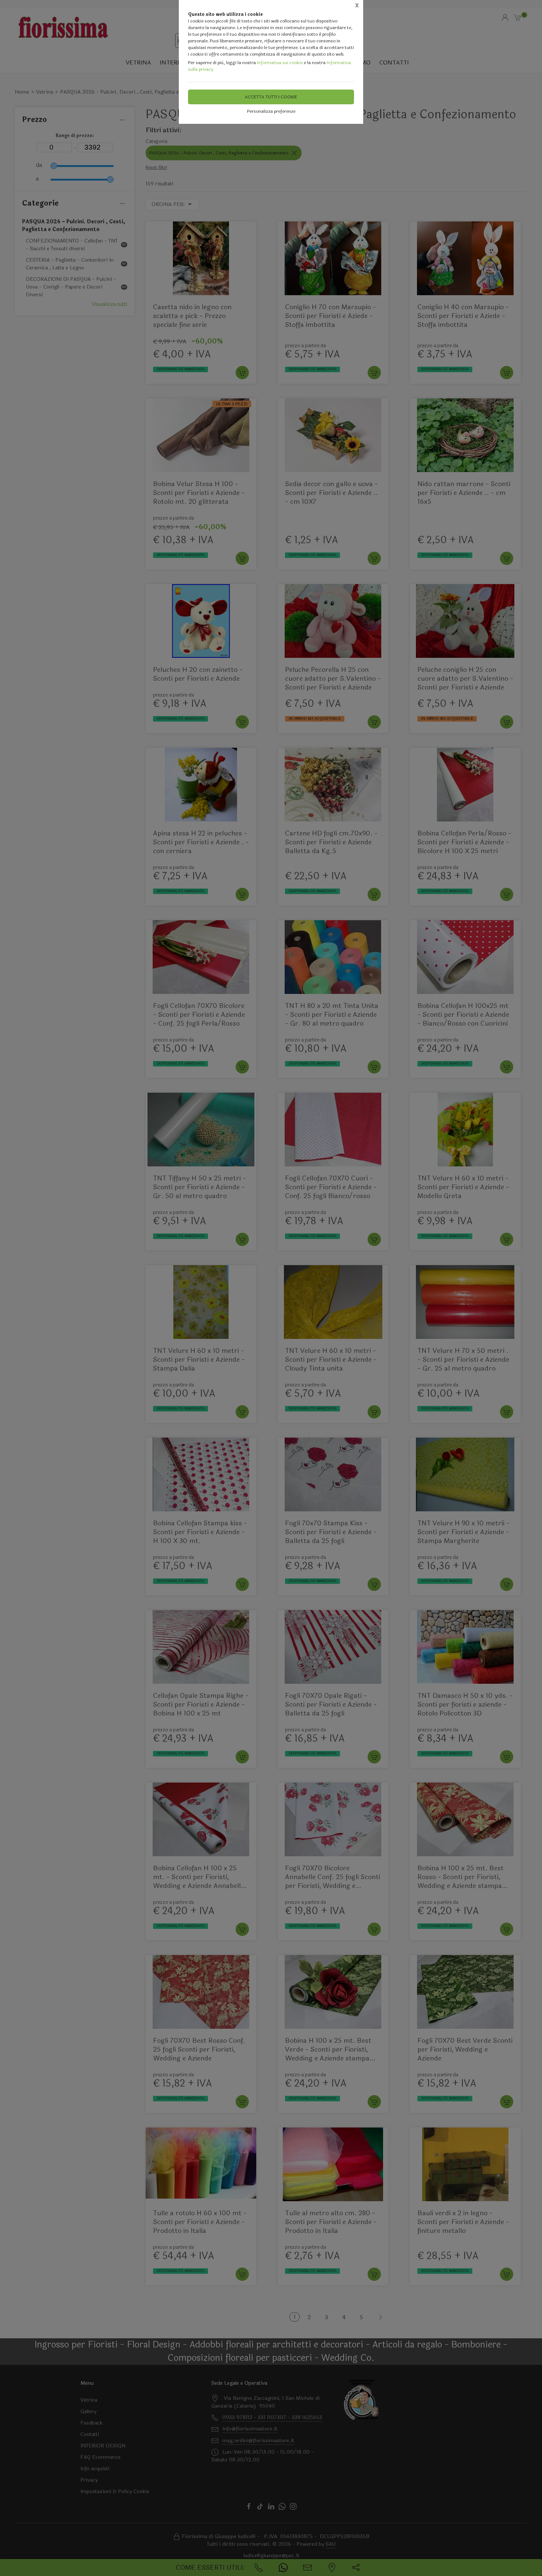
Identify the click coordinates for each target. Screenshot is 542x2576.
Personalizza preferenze (271, 111)
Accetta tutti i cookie (271, 97)
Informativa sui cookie (280, 63)
